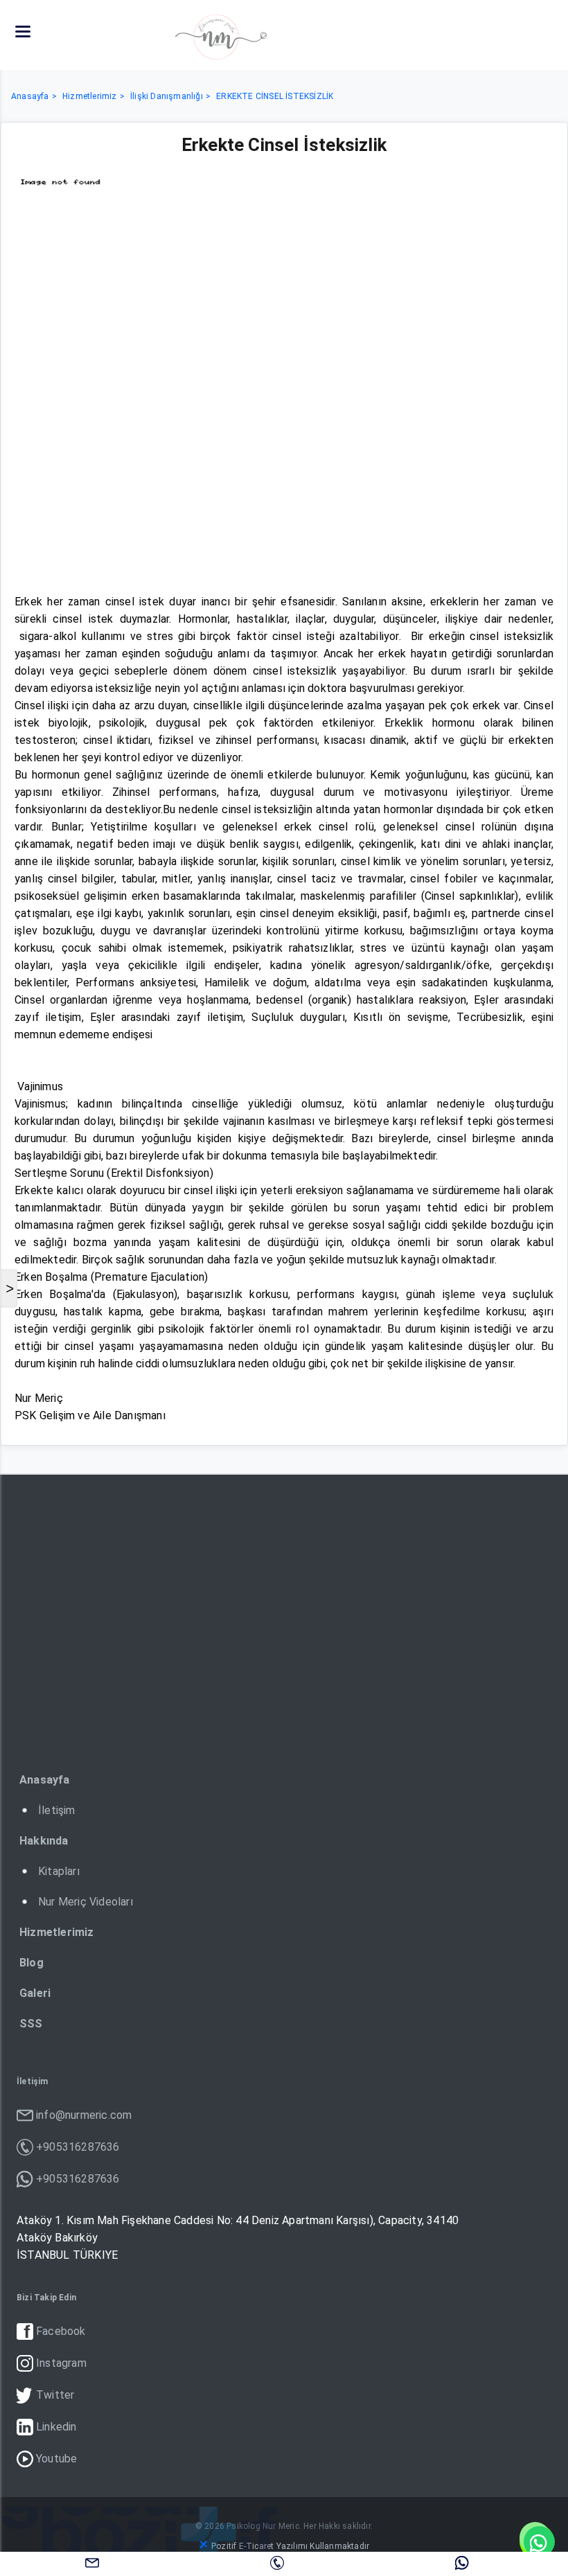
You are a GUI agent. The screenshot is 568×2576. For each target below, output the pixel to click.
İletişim (57, 1810)
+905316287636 (277, 2562)
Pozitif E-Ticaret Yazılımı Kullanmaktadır (290, 2546)
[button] (23, 32)
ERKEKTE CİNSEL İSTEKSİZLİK (275, 96)
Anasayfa (30, 96)
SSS (31, 2024)
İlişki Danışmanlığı (167, 96)
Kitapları (59, 1871)
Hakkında (44, 1841)
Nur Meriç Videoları (86, 1902)
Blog (32, 1963)
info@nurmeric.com (92, 2562)
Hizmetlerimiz (90, 96)
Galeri (35, 1993)
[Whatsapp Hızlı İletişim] (537, 2541)
